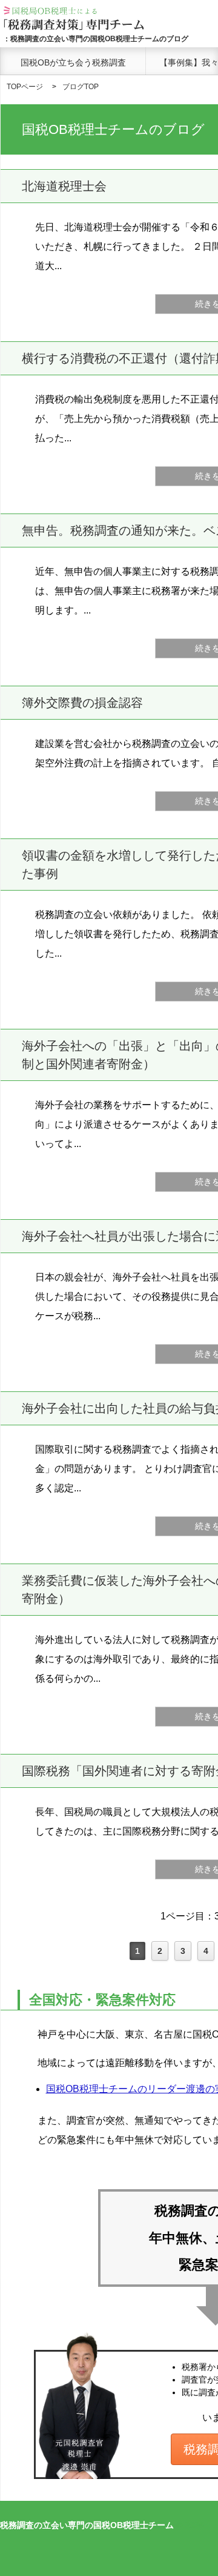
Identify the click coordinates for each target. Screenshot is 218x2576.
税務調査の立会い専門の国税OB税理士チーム (87, 2525)
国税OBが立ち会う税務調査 (73, 62)
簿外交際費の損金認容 (82, 703)
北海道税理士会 (64, 186)
